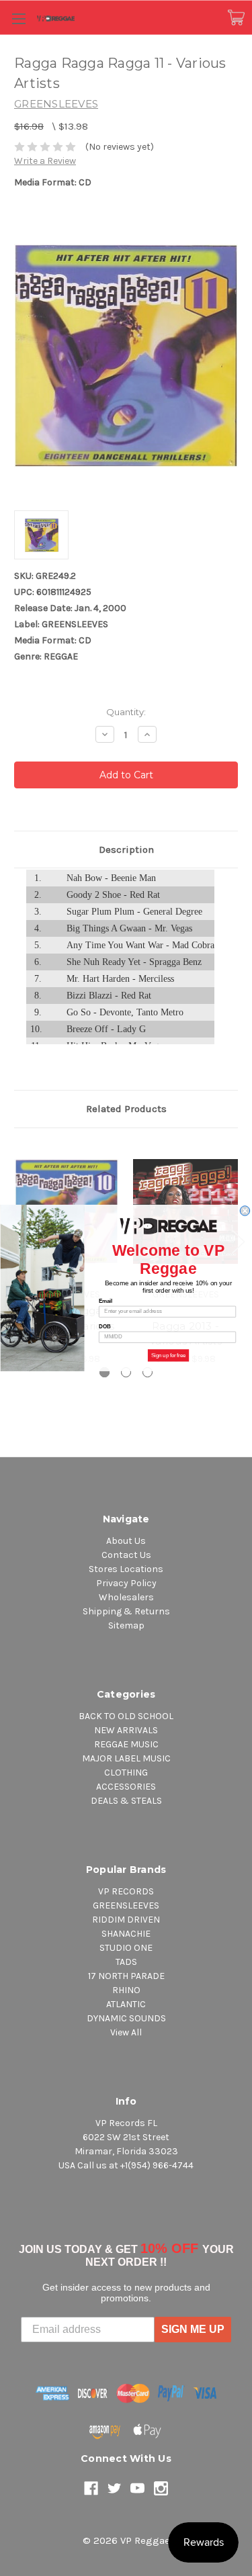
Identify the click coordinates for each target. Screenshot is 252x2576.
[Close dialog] (245, 1211)
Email (106, 1301)
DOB (104, 1326)
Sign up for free (168, 1355)
